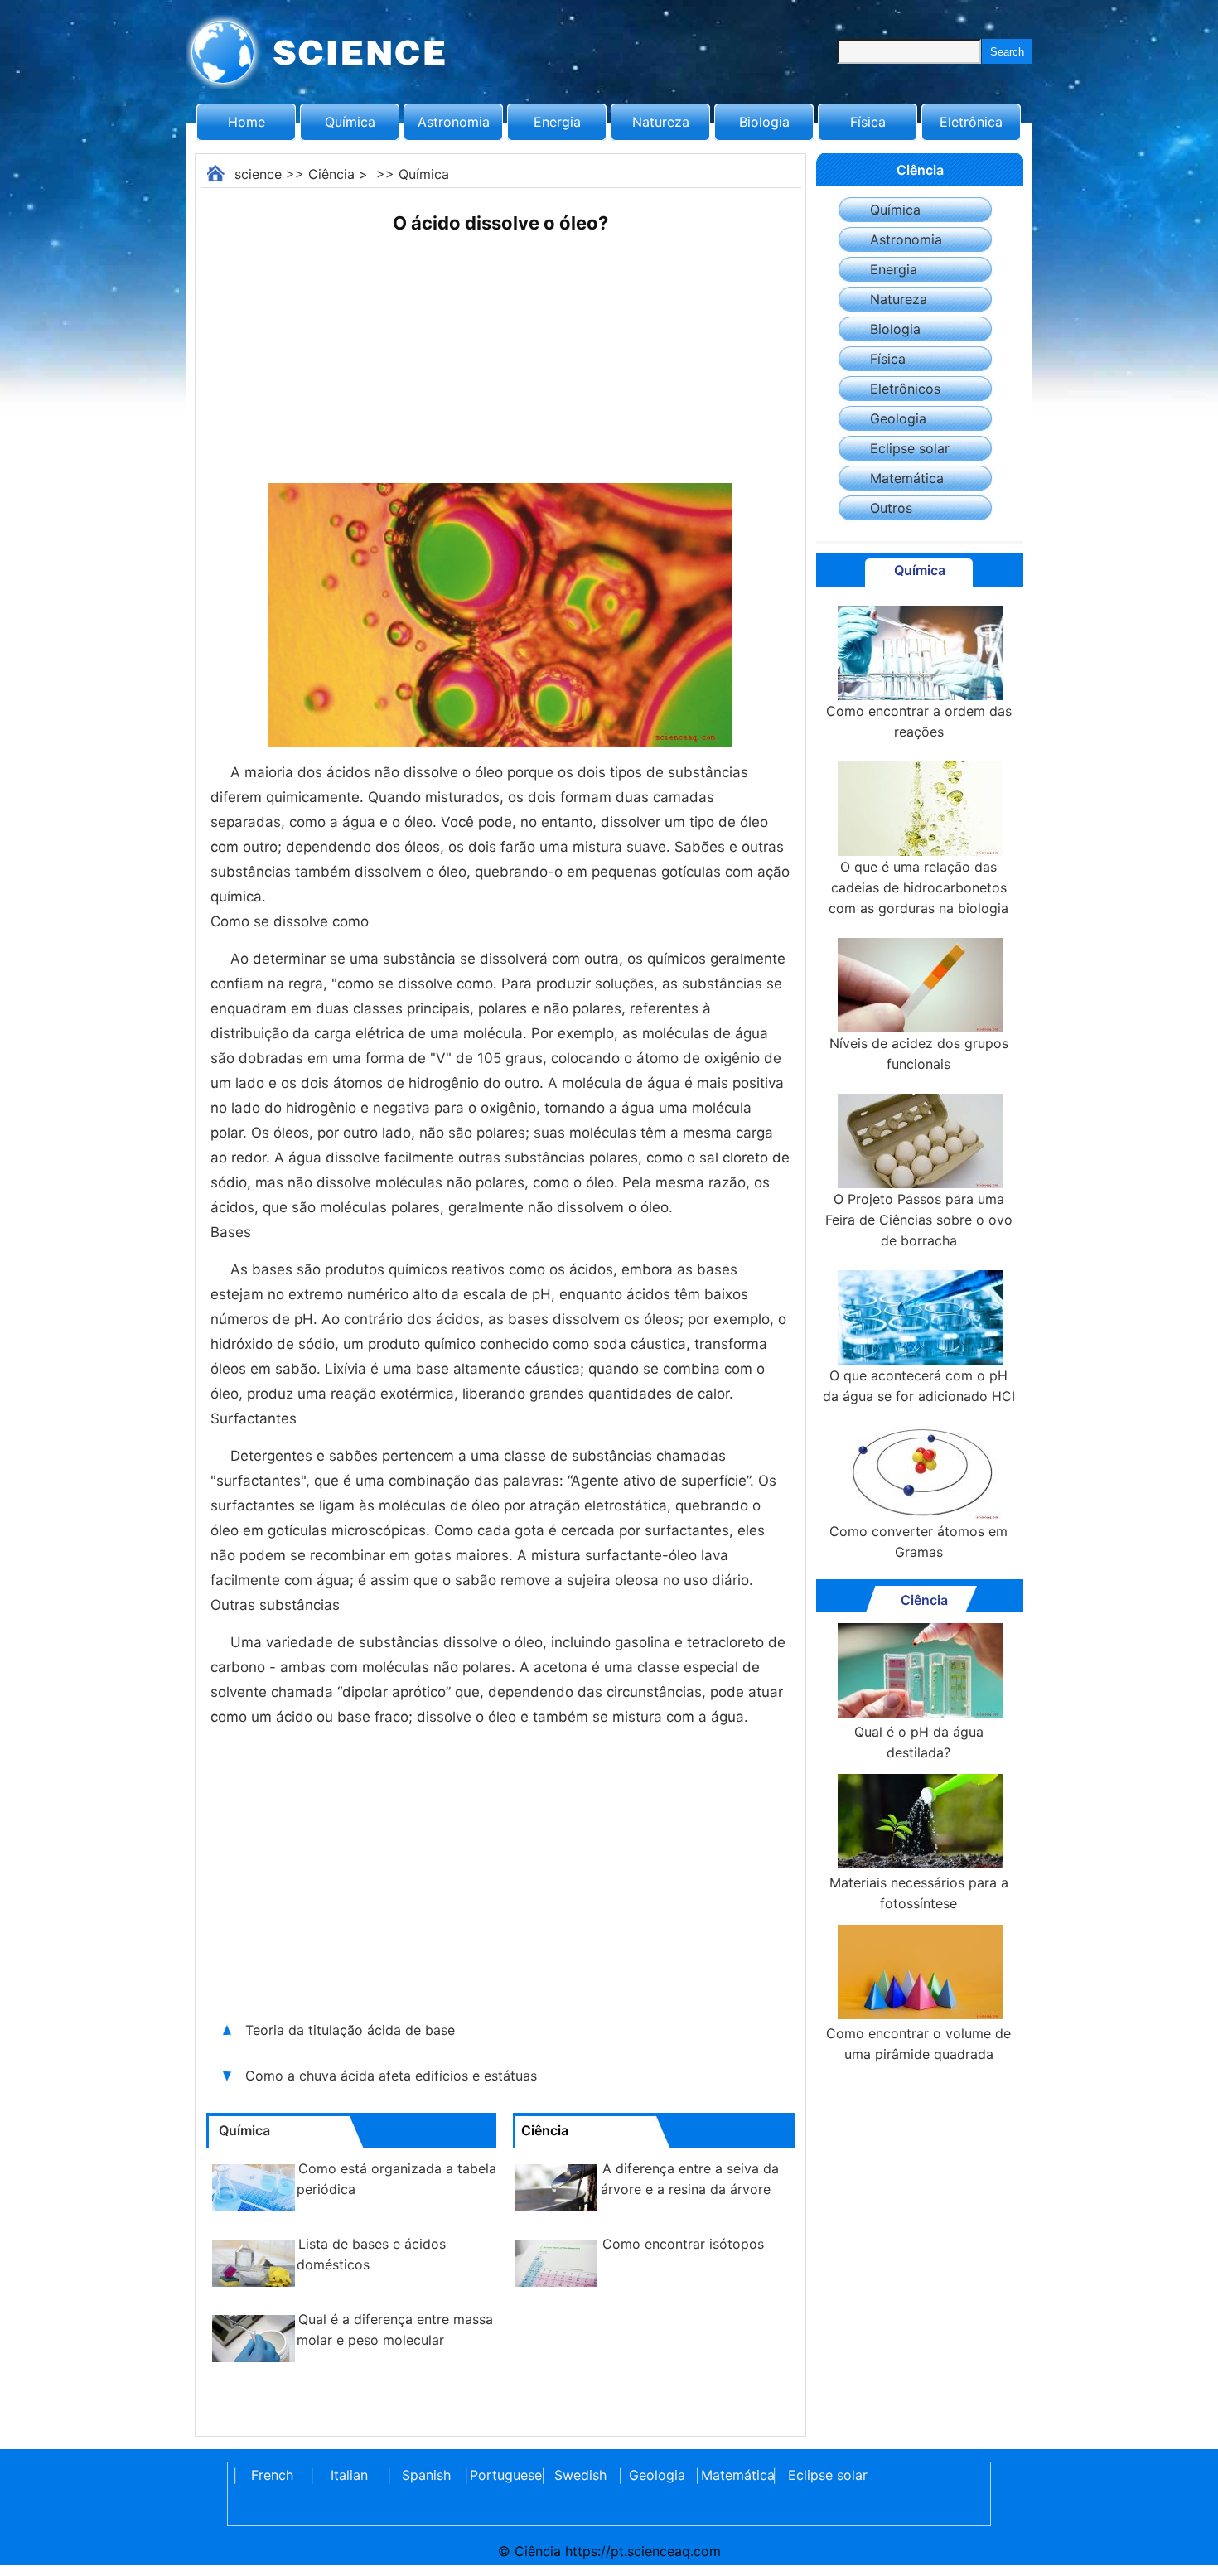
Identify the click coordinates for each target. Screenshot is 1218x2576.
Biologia (764, 122)
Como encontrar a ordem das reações (919, 721)
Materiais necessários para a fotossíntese (919, 1893)
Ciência (331, 174)
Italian (349, 2475)
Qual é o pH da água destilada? (919, 1742)
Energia (557, 122)
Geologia (898, 418)
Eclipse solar (910, 448)
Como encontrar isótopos (683, 2244)
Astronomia (454, 122)
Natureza (661, 122)
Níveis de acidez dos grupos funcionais (919, 1054)
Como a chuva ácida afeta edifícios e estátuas (393, 2076)
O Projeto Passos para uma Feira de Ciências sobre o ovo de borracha (919, 1220)
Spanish (426, 2475)
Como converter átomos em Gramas (918, 1542)
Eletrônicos (905, 389)
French (272, 2475)
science (258, 174)
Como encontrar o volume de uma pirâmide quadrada (918, 2044)
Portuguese (503, 2475)
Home (247, 122)
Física (868, 122)
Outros (891, 508)
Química (350, 122)
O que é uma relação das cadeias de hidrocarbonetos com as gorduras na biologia (918, 887)
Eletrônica (971, 122)
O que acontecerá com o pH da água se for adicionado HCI (919, 1386)
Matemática (907, 478)
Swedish (580, 2475)
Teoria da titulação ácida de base (350, 2030)
